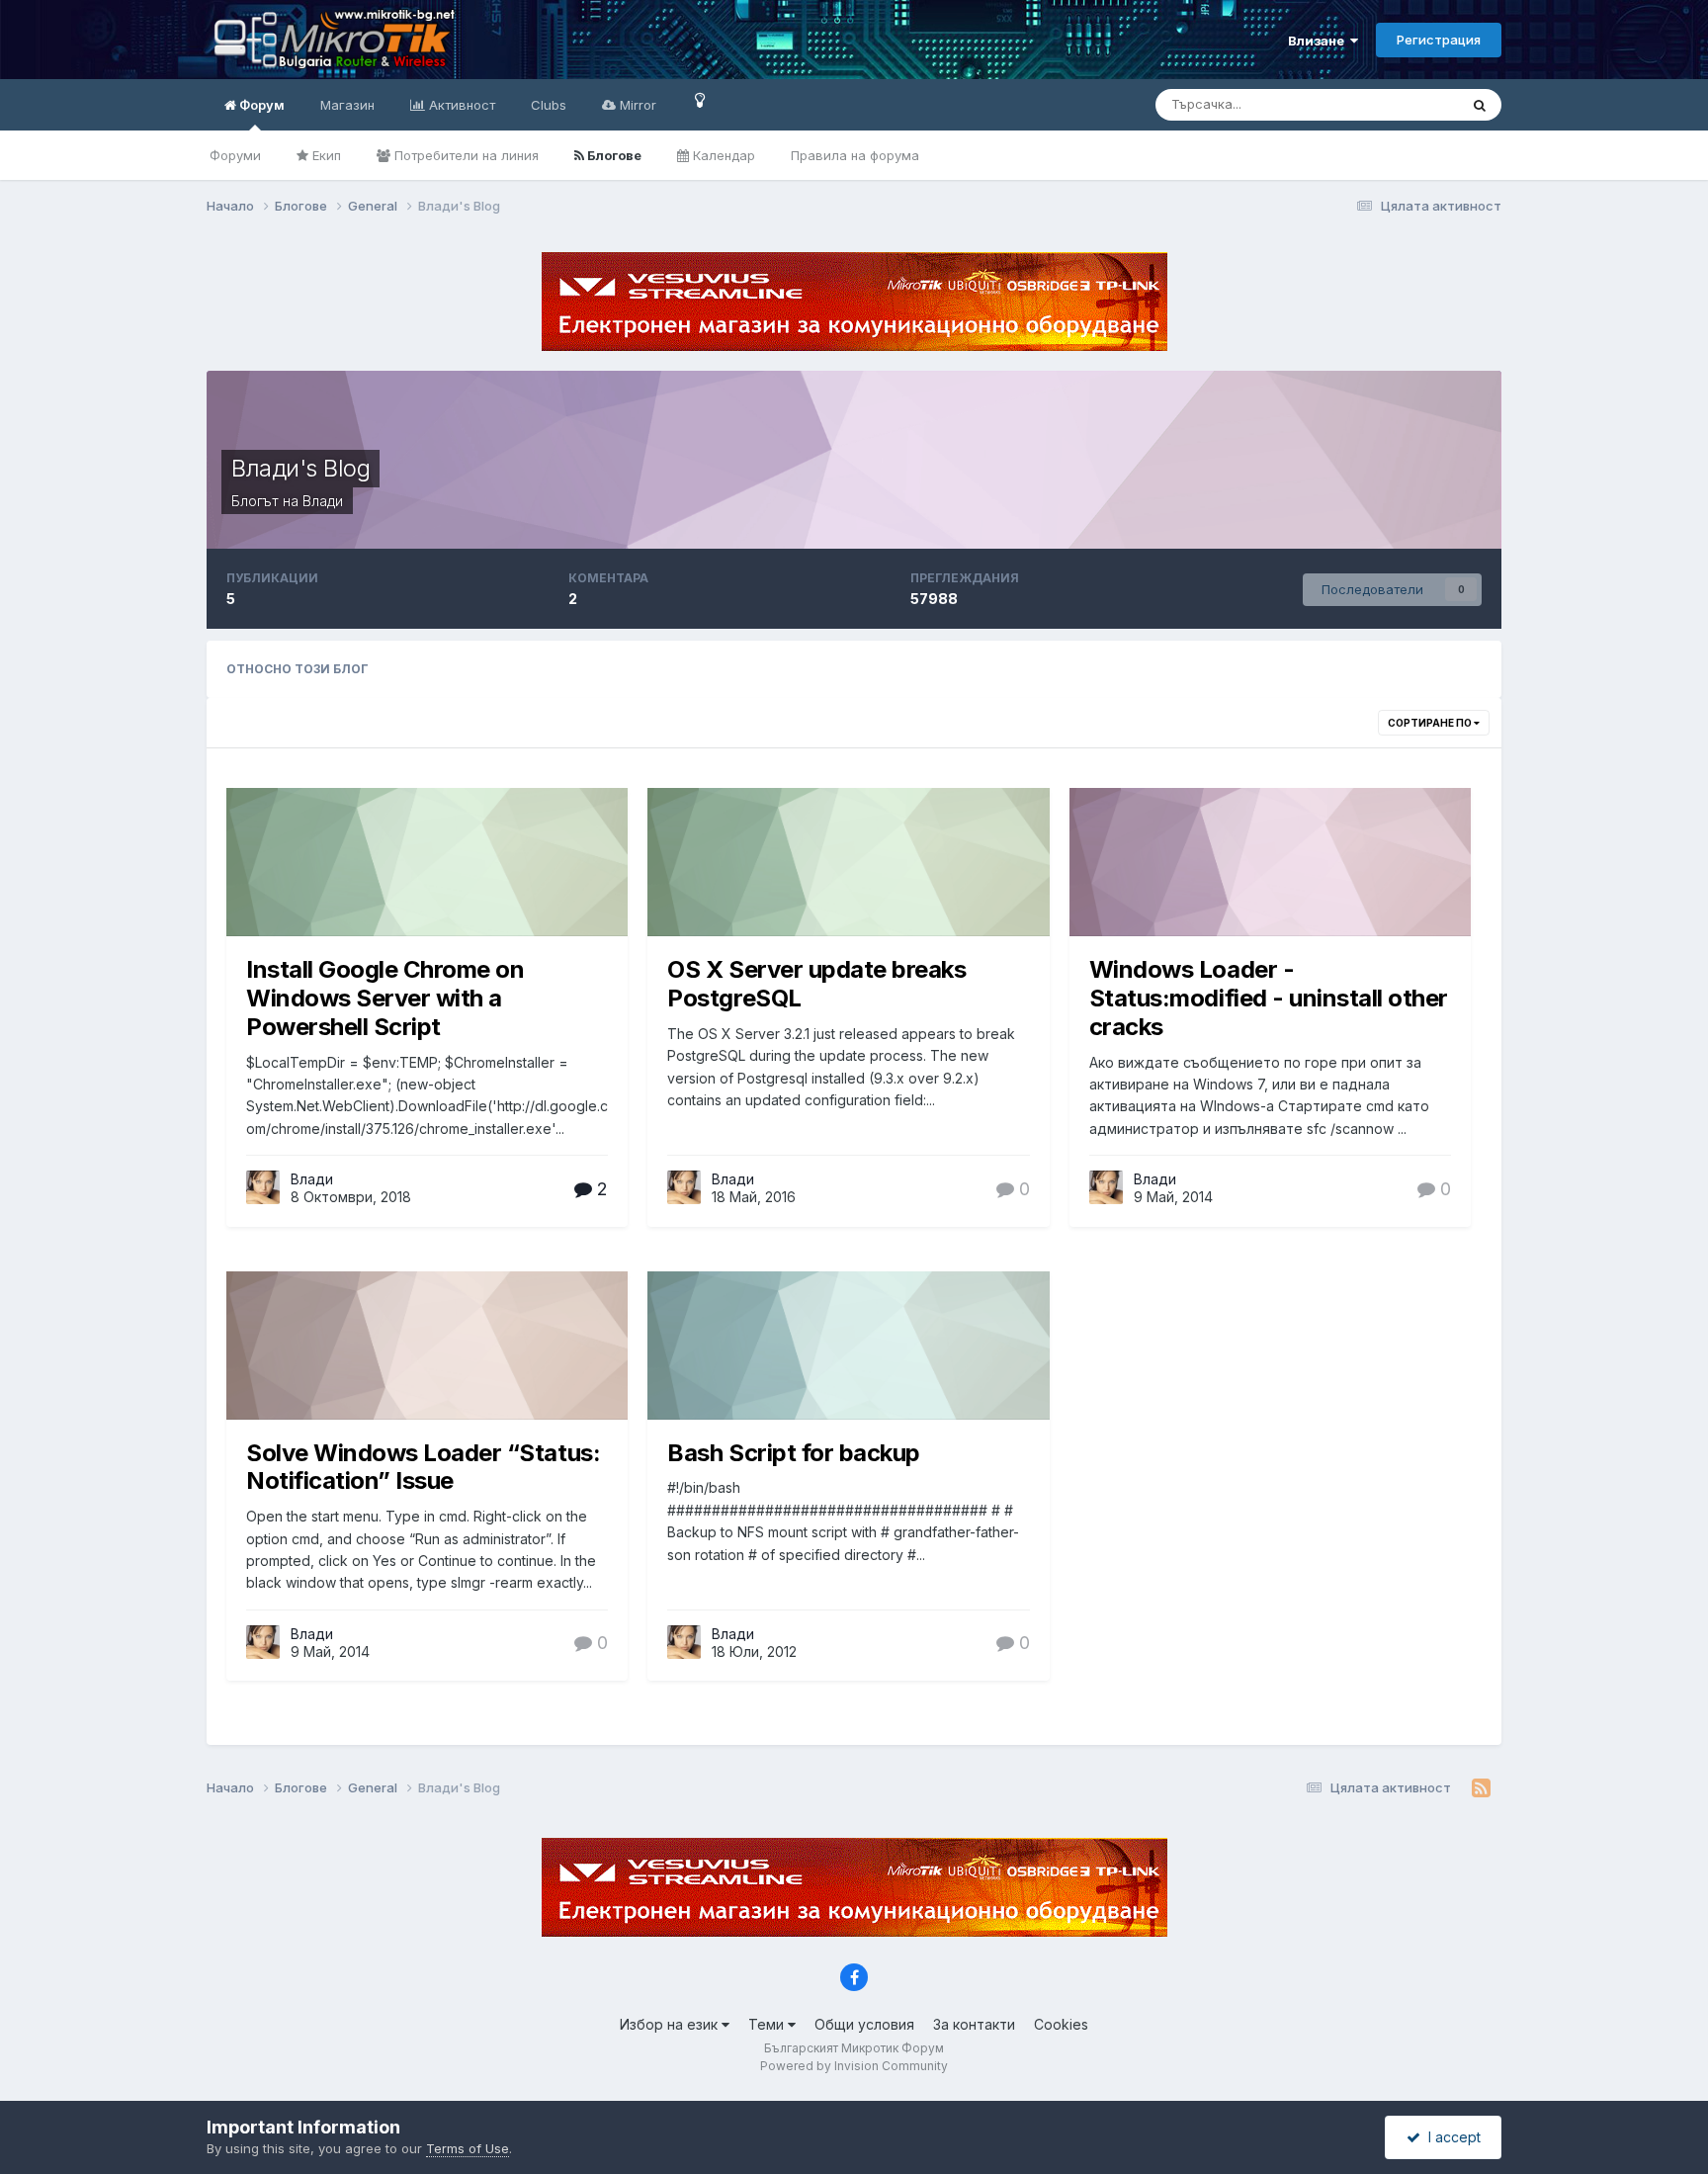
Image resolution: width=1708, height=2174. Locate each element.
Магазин (347, 105)
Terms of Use (468, 2148)
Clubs (549, 105)
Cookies (1061, 2024)
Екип (325, 155)
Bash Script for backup (793, 1453)
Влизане (1319, 41)
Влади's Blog (300, 468)
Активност (460, 105)
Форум (260, 105)
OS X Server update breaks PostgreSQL (816, 984)
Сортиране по (1431, 723)
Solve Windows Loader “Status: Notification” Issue (423, 1467)
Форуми (235, 155)
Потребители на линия (465, 155)
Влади (312, 1179)
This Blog (1404, 104)
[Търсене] (1480, 105)
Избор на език (671, 2024)
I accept (1451, 2137)
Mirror (636, 105)
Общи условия (864, 2024)
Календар (722, 155)
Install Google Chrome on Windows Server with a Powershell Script (385, 998)
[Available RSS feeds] (1481, 1788)
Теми (768, 2024)
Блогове (613, 155)
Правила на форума (855, 155)
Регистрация (1439, 40)
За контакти (974, 2024)
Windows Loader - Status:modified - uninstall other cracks (1269, 998)
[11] (700, 99)
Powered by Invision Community (854, 2066)
